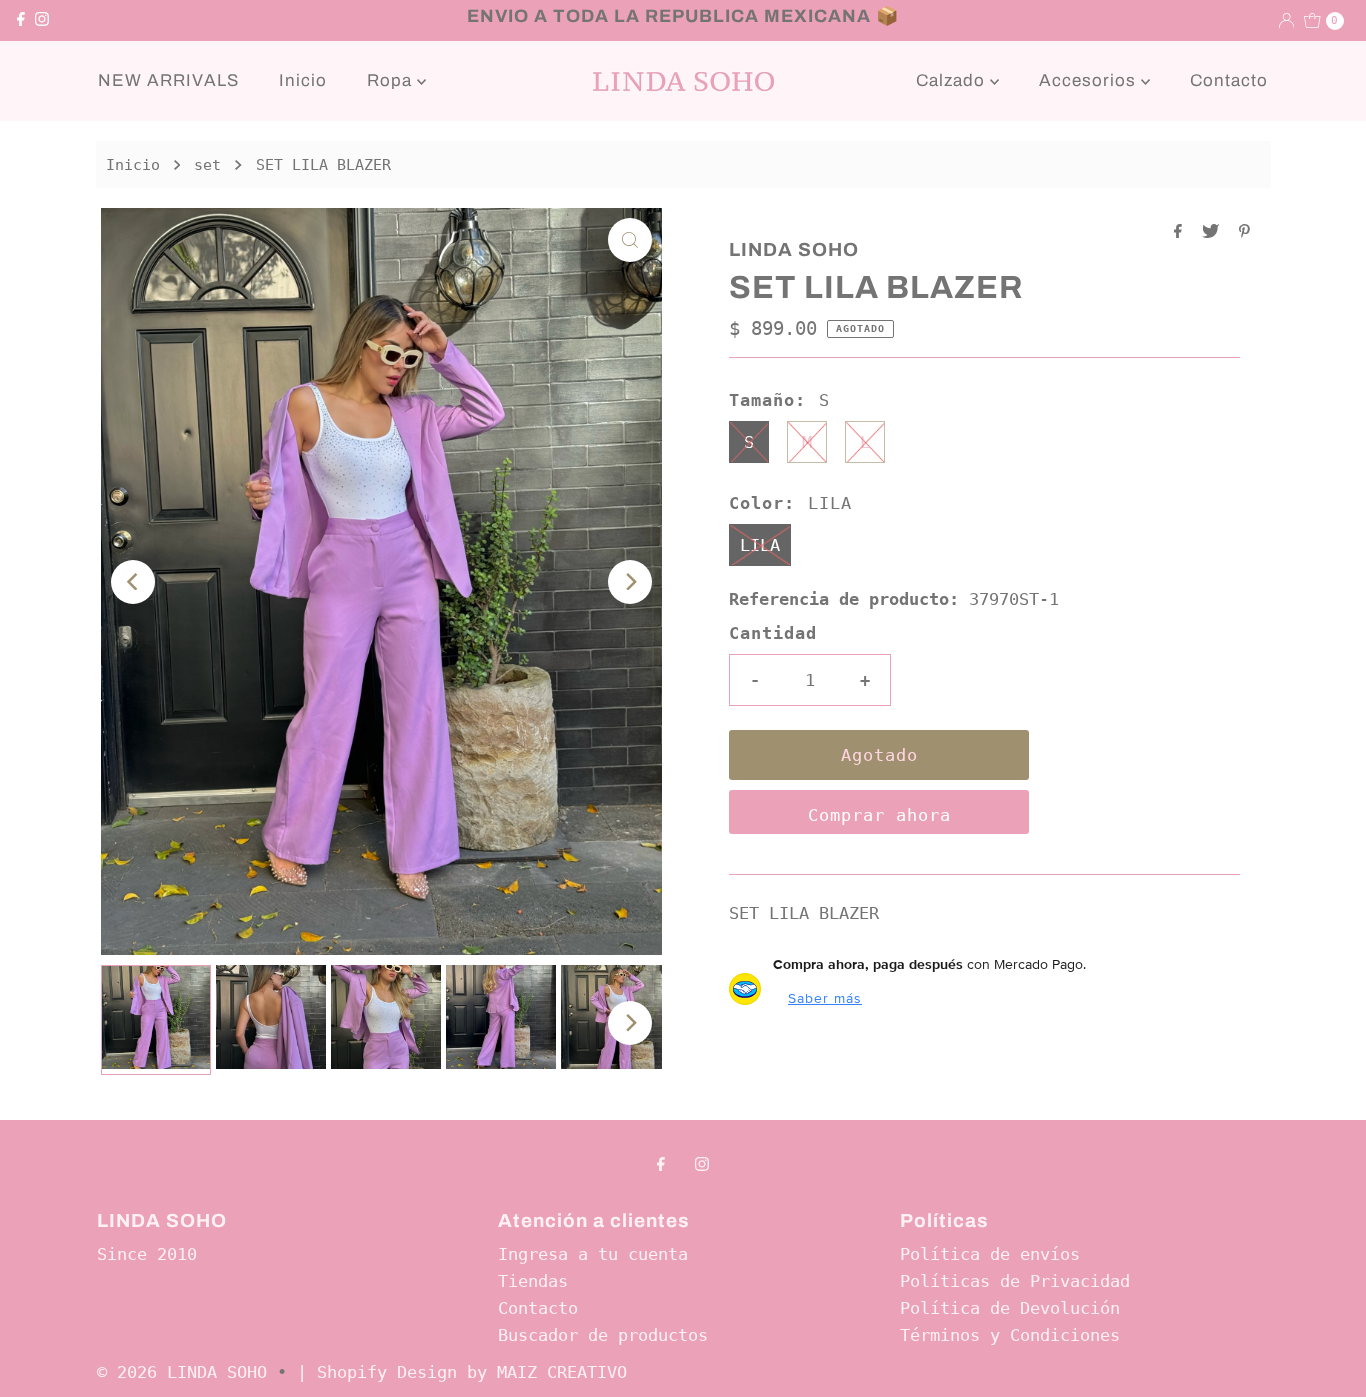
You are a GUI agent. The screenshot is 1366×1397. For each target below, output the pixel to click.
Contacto (1229, 80)
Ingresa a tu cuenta (593, 1254)
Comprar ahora (879, 815)
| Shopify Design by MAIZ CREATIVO (462, 1372)
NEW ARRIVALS (168, 80)
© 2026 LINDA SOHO (182, 1372)
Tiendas (533, 1281)
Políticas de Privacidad (1015, 1281)
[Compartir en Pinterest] (1244, 232)
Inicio (303, 80)
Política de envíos (990, 1254)
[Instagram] (42, 20)
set (207, 165)
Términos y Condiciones (1010, 1335)
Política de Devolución (1010, 1308)
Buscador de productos (603, 1335)
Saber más (825, 998)
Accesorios (1090, 80)
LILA (760, 545)
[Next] (630, 582)
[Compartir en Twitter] (1215, 232)
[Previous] (133, 582)
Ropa (392, 80)
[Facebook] (21, 20)
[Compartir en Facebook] (1183, 232)
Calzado (953, 80)
